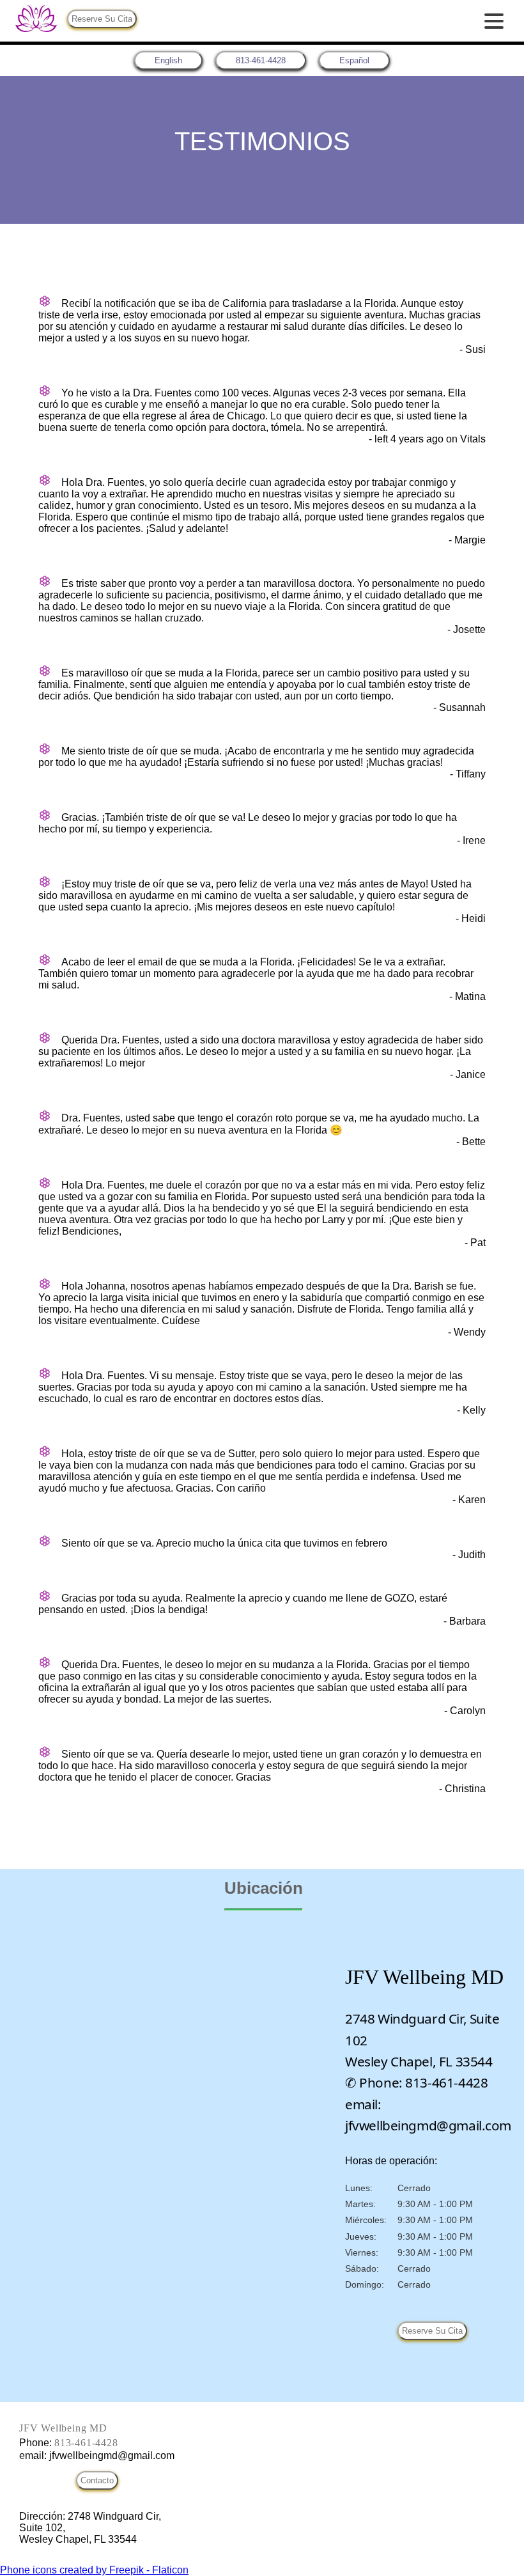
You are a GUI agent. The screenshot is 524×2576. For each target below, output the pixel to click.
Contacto (97, 2480)
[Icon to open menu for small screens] (494, 21)
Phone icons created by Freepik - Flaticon (94, 2570)
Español (354, 60)
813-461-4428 (261, 60)
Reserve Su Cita (102, 19)
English (168, 60)
